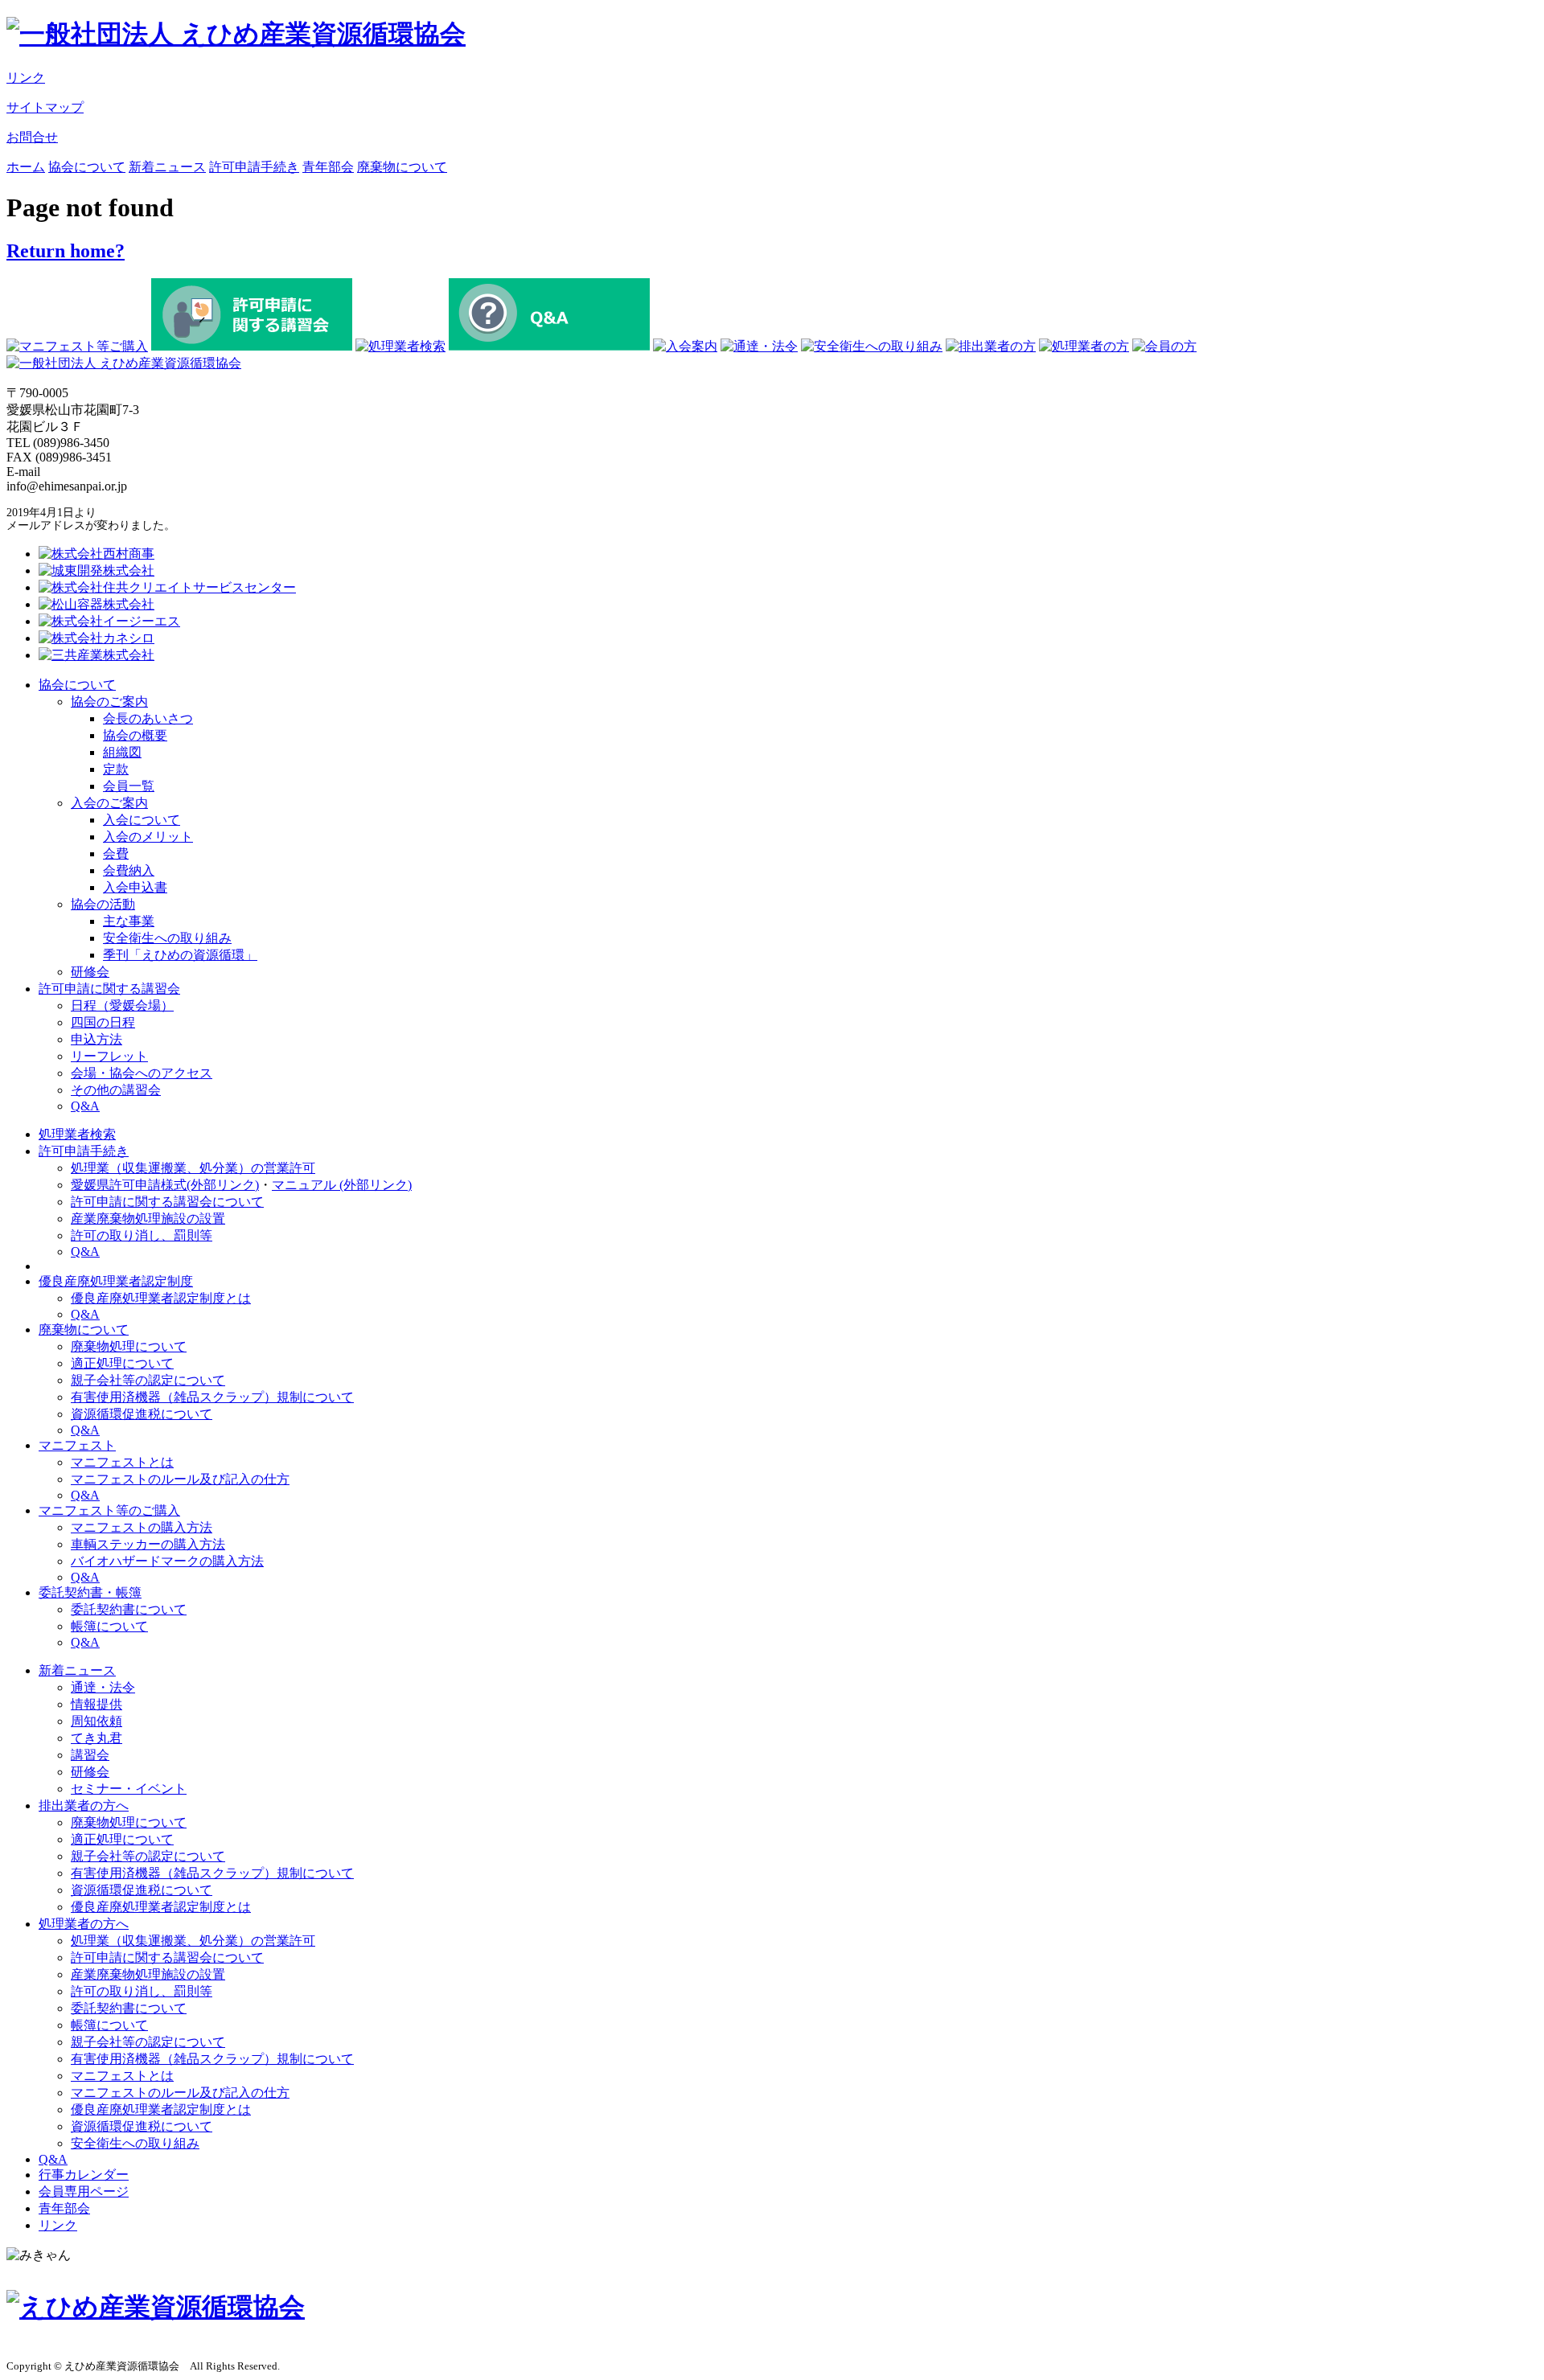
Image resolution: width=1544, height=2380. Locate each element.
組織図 (122, 752)
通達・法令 (103, 1687)
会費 (116, 854)
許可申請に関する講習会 (109, 989)
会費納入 (129, 870)
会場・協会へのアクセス (142, 1073)
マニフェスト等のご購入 (109, 1510)
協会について (87, 167)
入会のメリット (148, 837)
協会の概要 (135, 735)
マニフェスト (77, 1445)
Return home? (66, 251)
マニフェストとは (122, 1462)
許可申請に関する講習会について (167, 1202)
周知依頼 (96, 1721)
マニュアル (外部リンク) (342, 1185)
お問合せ (32, 137)
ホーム (26, 167)
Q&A (85, 1106)
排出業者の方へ (84, 1806)
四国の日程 (103, 1022)
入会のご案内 (109, 803)
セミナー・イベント (129, 1789)
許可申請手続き (254, 167)
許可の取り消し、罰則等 (142, 1235)
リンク (26, 78)
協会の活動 (103, 904)
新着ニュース (167, 167)
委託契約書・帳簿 (90, 1592)
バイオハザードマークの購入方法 (167, 1561)
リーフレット (109, 1056)
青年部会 (328, 167)
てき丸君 (96, 1738)
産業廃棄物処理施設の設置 (148, 1219)
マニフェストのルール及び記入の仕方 (180, 1479)
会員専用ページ (84, 2191)
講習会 (90, 1755)
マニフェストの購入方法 (142, 1527)
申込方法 (96, 1039)
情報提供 (96, 1704)
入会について (142, 820)
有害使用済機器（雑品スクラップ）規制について (212, 1397)
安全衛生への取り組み (167, 938)
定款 (116, 769)
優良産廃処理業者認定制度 (116, 1281)
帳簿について (109, 1626)
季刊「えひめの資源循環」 (180, 955)
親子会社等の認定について (148, 1380)
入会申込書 (135, 887)
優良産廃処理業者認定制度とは (161, 1298)
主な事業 (129, 921)
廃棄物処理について (129, 1346)
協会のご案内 (109, 702)
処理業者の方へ (84, 1924)
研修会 (90, 972)
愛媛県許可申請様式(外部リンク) (165, 1185)
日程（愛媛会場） (122, 1005)
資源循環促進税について (142, 1414)
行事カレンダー (84, 2175)
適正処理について (122, 1363)
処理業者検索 (77, 1134)
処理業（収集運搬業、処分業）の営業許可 (193, 1168)
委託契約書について (129, 1609)
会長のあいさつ (148, 718)
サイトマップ (45, 107)
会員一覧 (129, 786)
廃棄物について (402, 167)
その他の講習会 (116, 1090)
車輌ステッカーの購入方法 (148, 1544)
